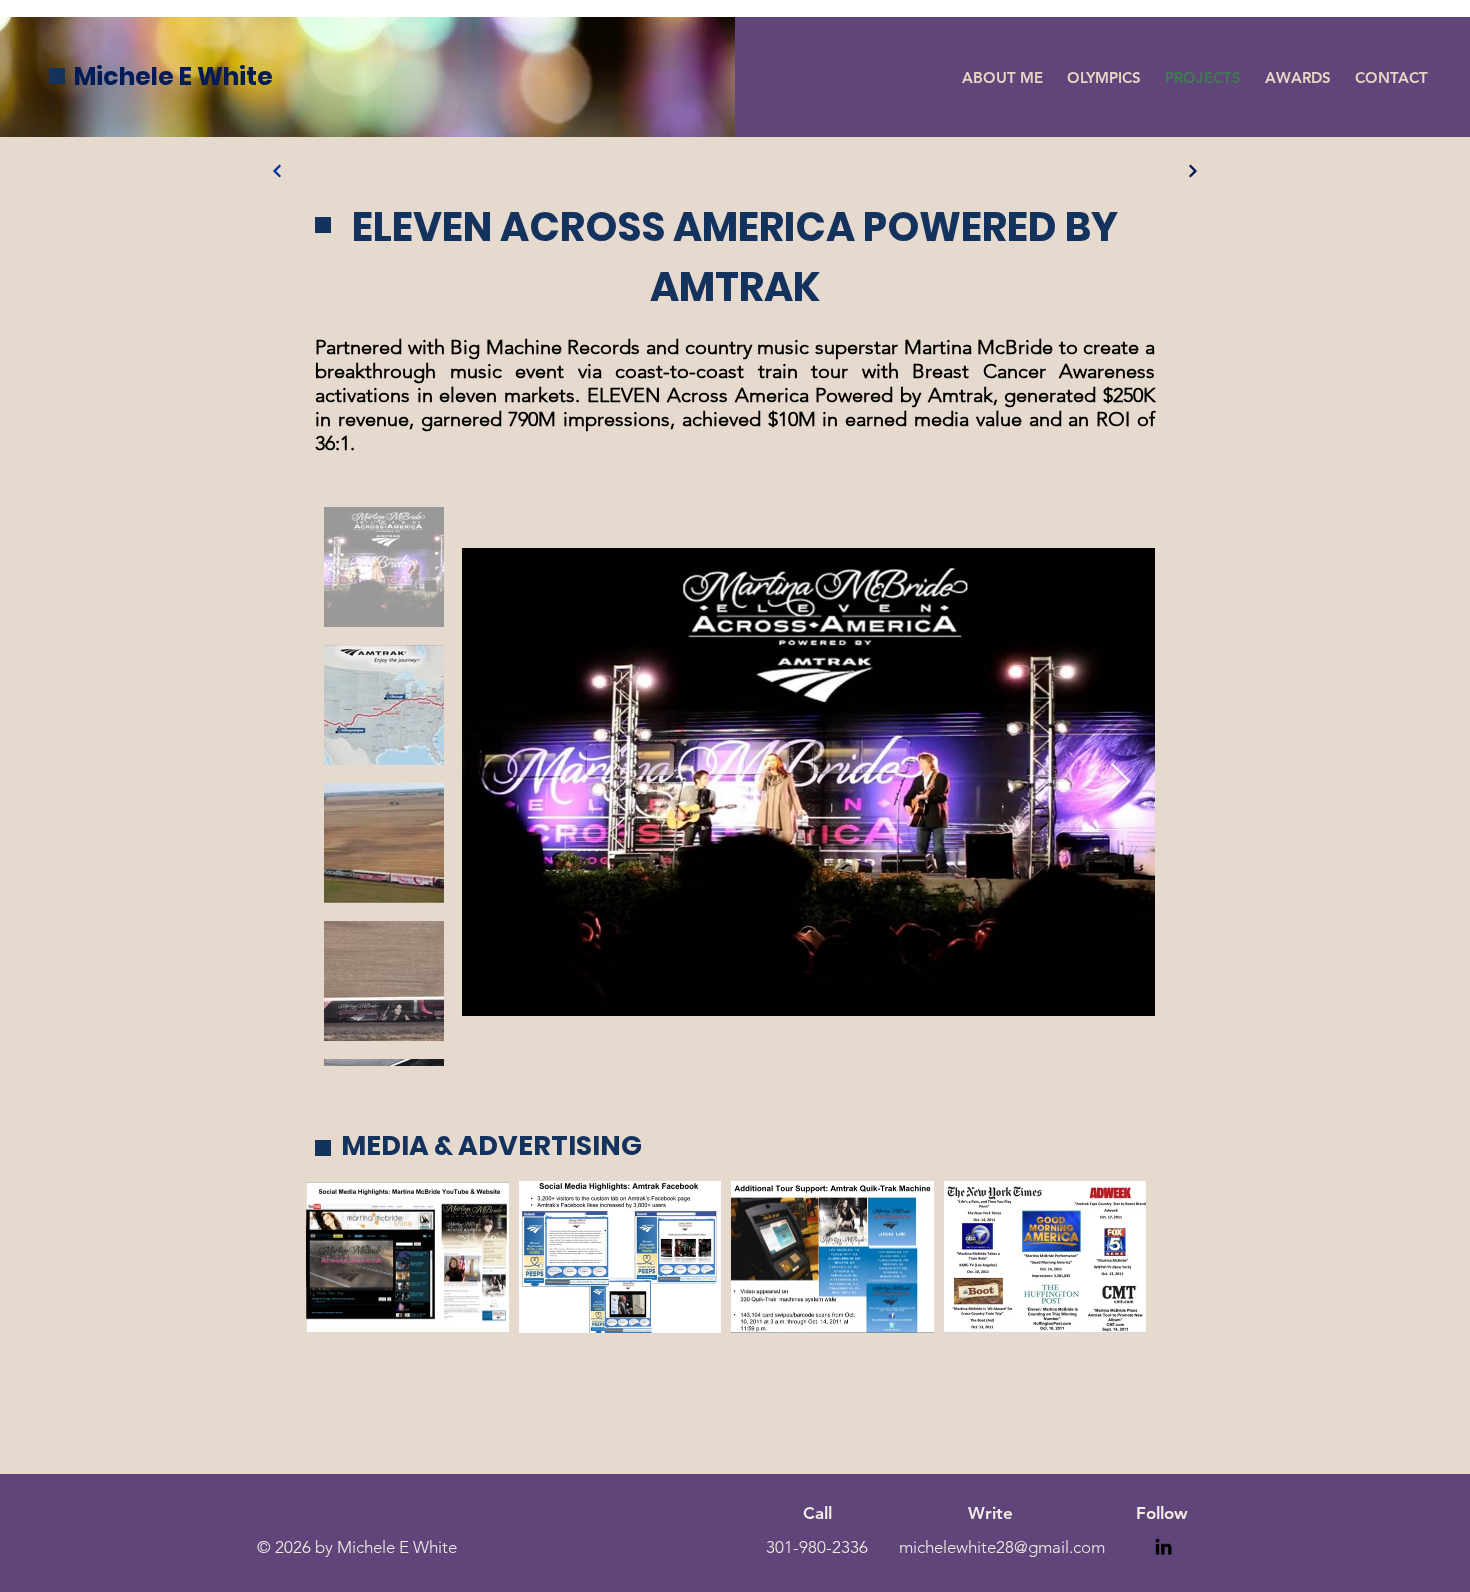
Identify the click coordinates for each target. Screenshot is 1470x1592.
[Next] (1193, 171)
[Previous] (277, 171)
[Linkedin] (1163, 1546)
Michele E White (173, 76)
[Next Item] (1120, 782)
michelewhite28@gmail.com (1002, 1547)
